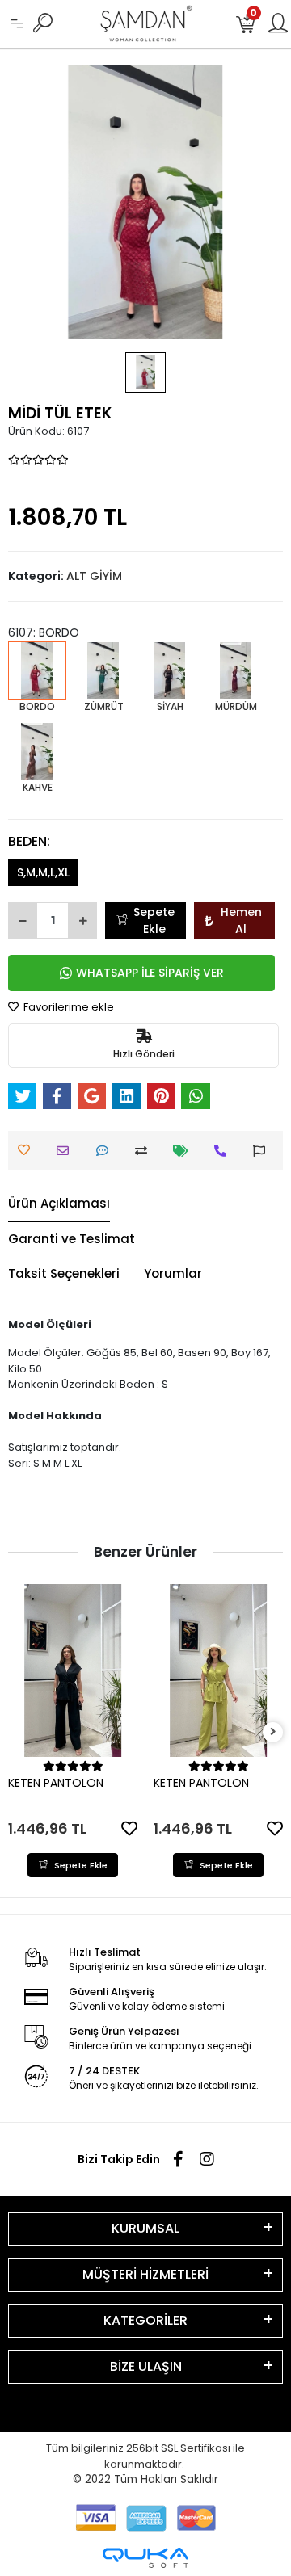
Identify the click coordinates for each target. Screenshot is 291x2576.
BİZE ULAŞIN (146, 2366)
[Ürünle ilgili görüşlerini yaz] (106, 1151)
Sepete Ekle (154, 920)
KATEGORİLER (145, 2320)
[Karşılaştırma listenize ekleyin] (145, 1151)
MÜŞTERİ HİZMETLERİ (145, 2274)
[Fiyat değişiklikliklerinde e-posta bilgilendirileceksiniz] (185, 1151)
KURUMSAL (145, 2228)
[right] (273, 1732)
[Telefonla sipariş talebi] (224, 1151)
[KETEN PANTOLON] (73, 1670)
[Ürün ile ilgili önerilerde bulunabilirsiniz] (263, 1151)
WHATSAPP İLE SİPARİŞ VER (150, 973)
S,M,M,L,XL (43, 872)
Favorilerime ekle (67, 1007)
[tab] (59, 1204)
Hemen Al (241, 920)
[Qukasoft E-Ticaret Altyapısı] (145, 2558)
